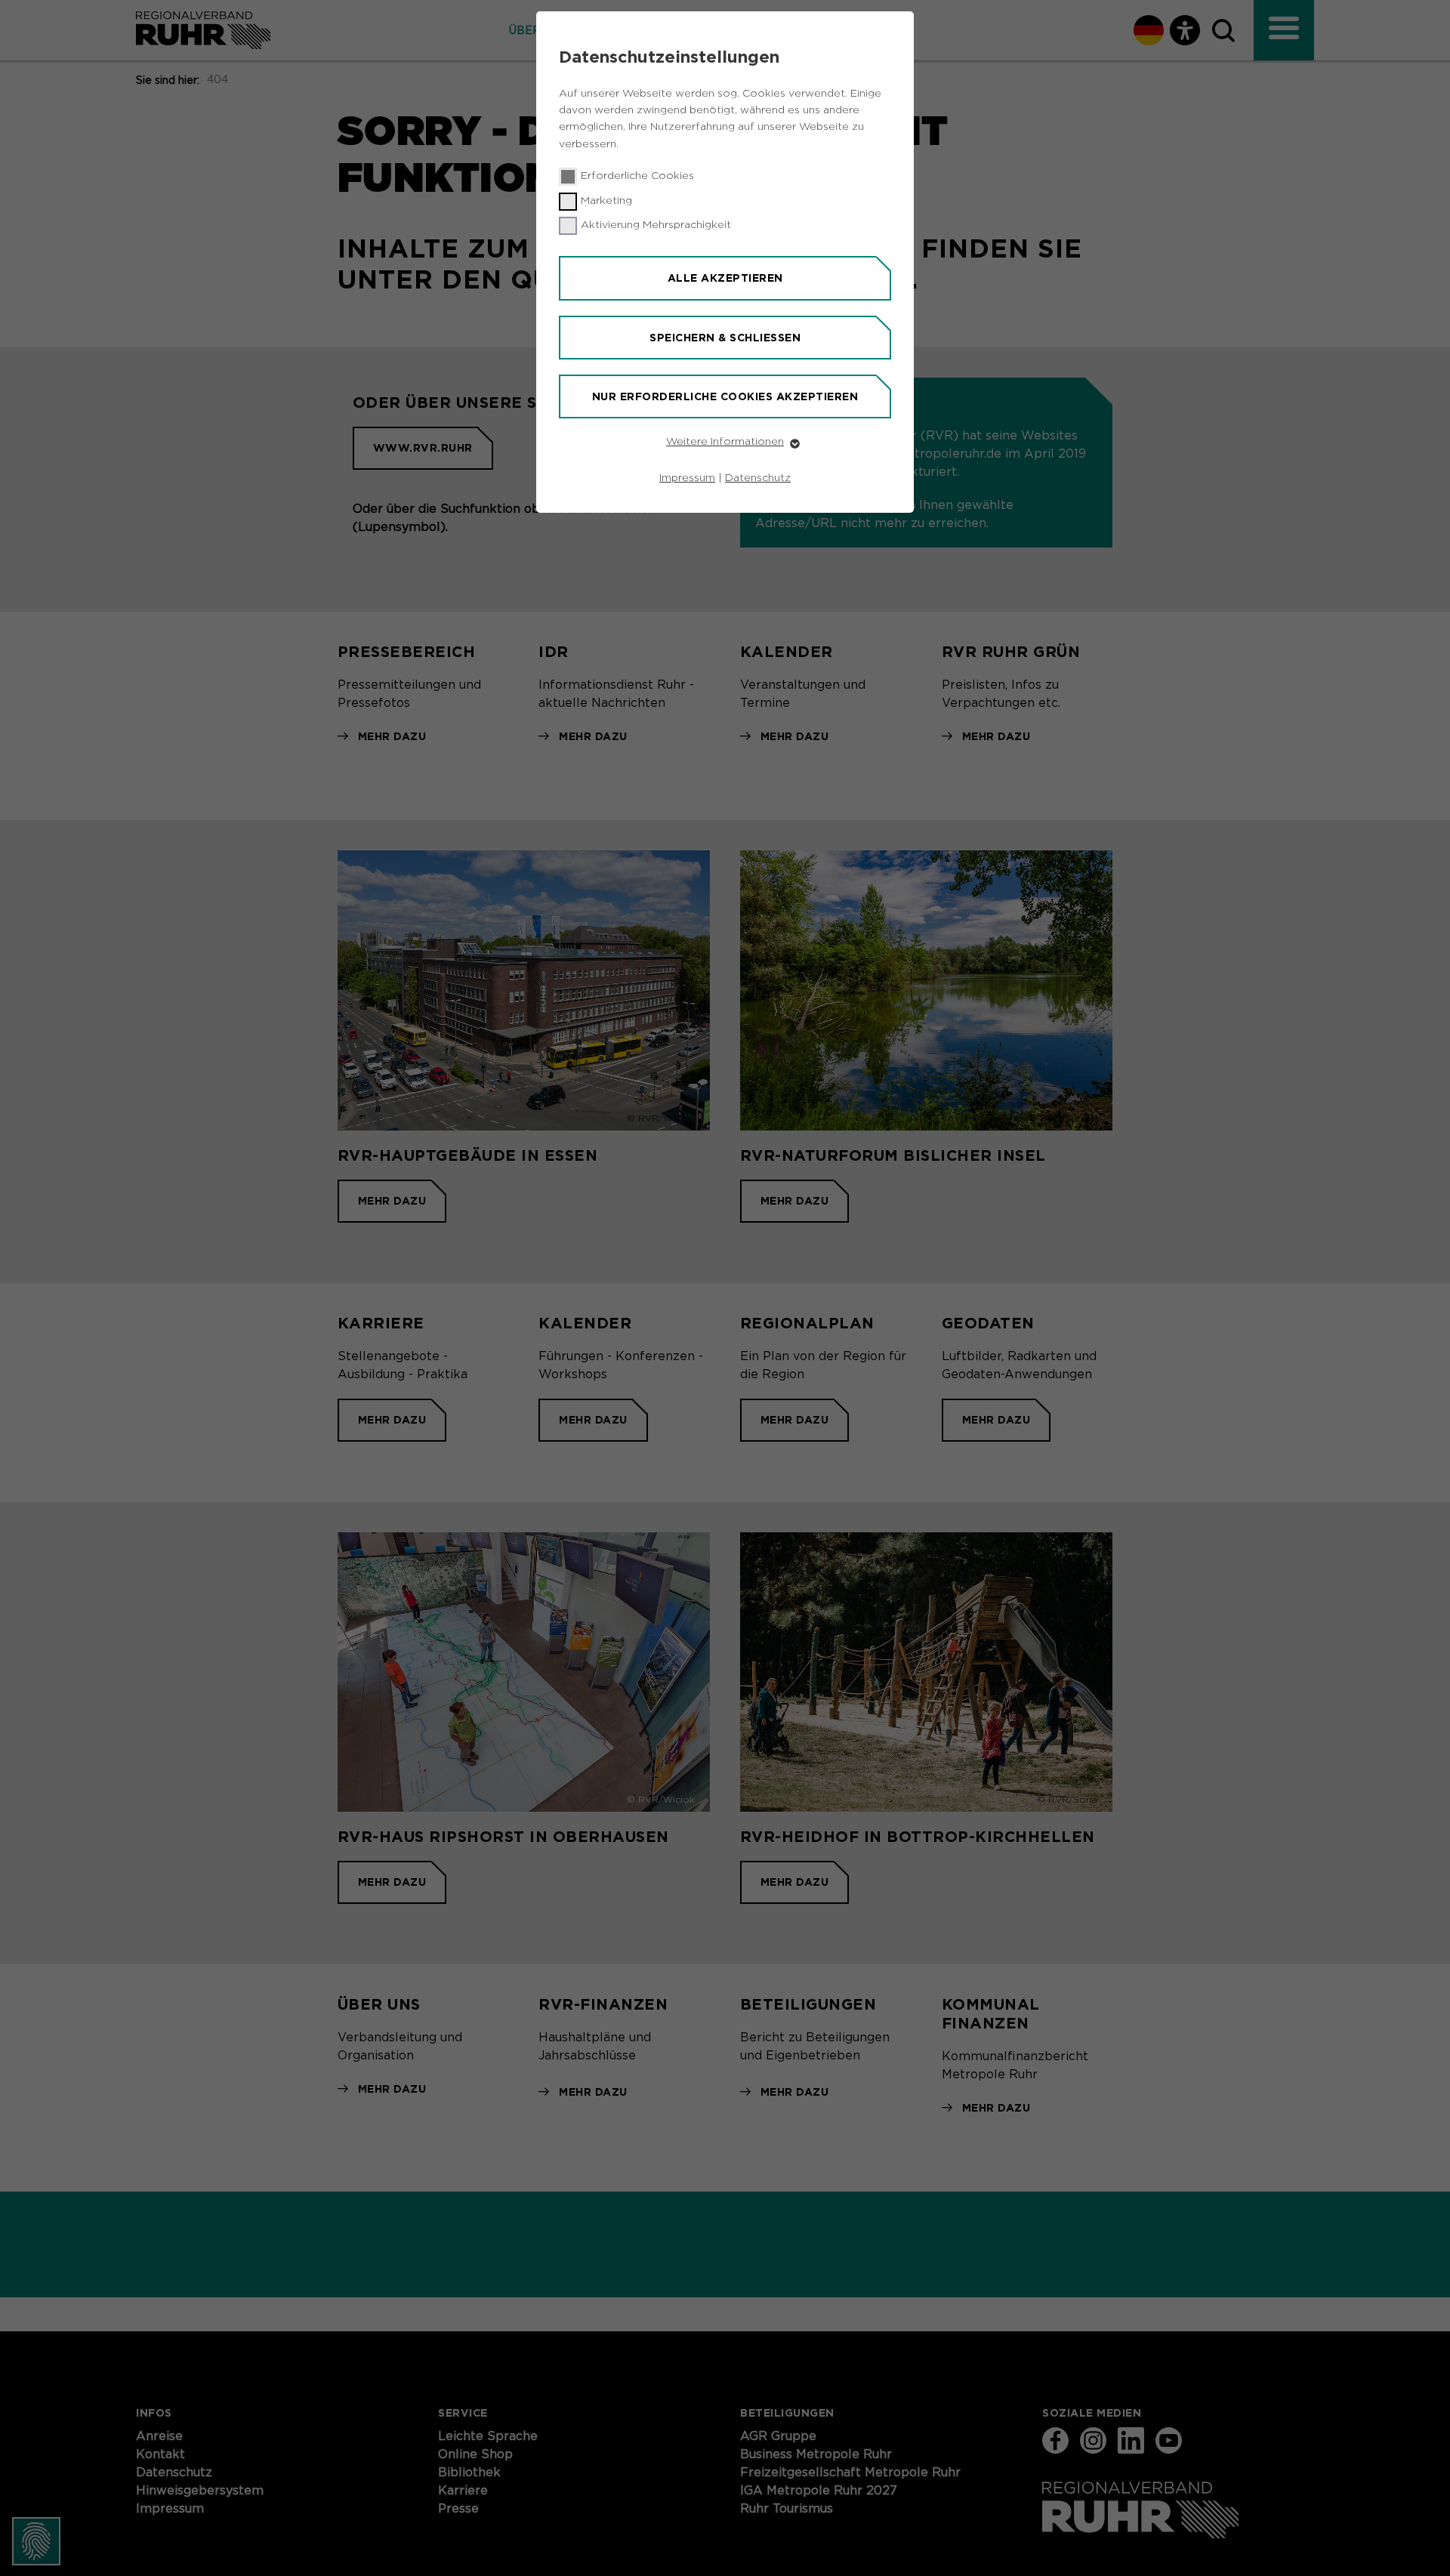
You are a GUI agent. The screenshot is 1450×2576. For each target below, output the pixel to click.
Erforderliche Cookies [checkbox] (637, 176)
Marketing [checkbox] (606, 201)
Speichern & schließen (725, 338)
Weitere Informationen (725, 442)
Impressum (687, 478)
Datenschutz (758, 478)
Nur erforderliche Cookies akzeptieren (725, 396)
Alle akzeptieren (725, 278)
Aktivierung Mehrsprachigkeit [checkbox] (656, 225)
